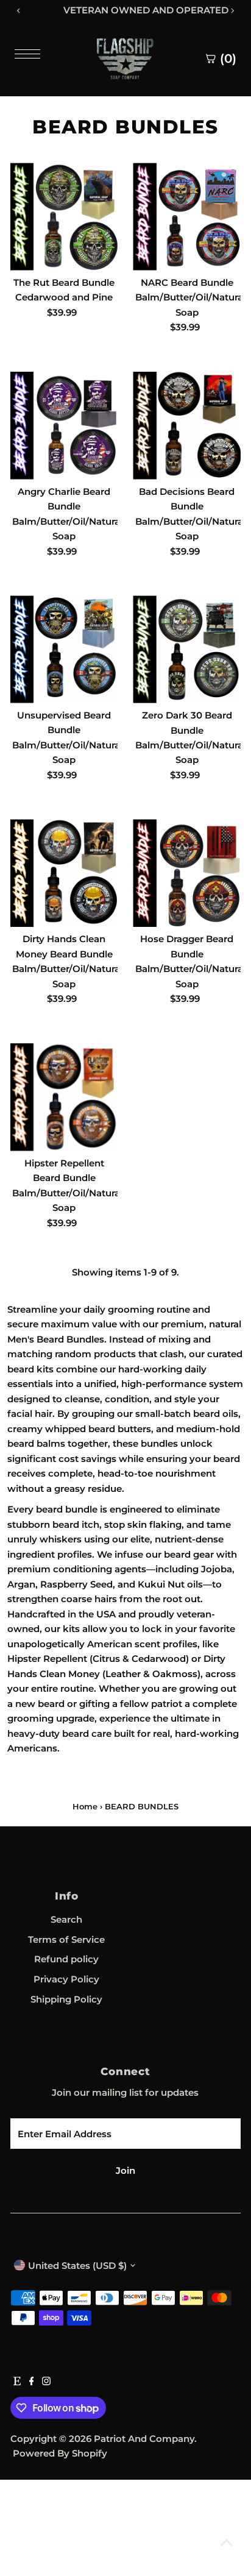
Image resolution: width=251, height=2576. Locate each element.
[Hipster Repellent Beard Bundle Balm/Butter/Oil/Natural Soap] (64, 1097)
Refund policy (66, 1959)
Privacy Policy (66, 1979)
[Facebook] (32, 2382)
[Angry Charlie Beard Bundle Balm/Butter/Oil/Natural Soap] (64, 426)
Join (125, 2170)
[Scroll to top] (227, 2542)
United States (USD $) (77, 2266)
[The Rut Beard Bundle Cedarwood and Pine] (64, 217)
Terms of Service (66, 1939)
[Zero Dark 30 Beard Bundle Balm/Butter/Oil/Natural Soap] (187, 649)
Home (85, 1806)
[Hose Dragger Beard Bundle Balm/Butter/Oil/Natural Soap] (187, 873)
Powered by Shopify (60, 2453)
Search (66, 1919)
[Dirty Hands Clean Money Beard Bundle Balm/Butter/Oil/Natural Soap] (64, 873)
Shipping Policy (66, 1999)
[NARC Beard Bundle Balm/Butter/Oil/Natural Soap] (187, 217)
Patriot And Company (144, 2439)
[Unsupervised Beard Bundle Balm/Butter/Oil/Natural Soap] (64, 649)
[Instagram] (46, 2382)
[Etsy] (17, 2382)
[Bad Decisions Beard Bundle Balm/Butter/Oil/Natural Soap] (187, 426)
